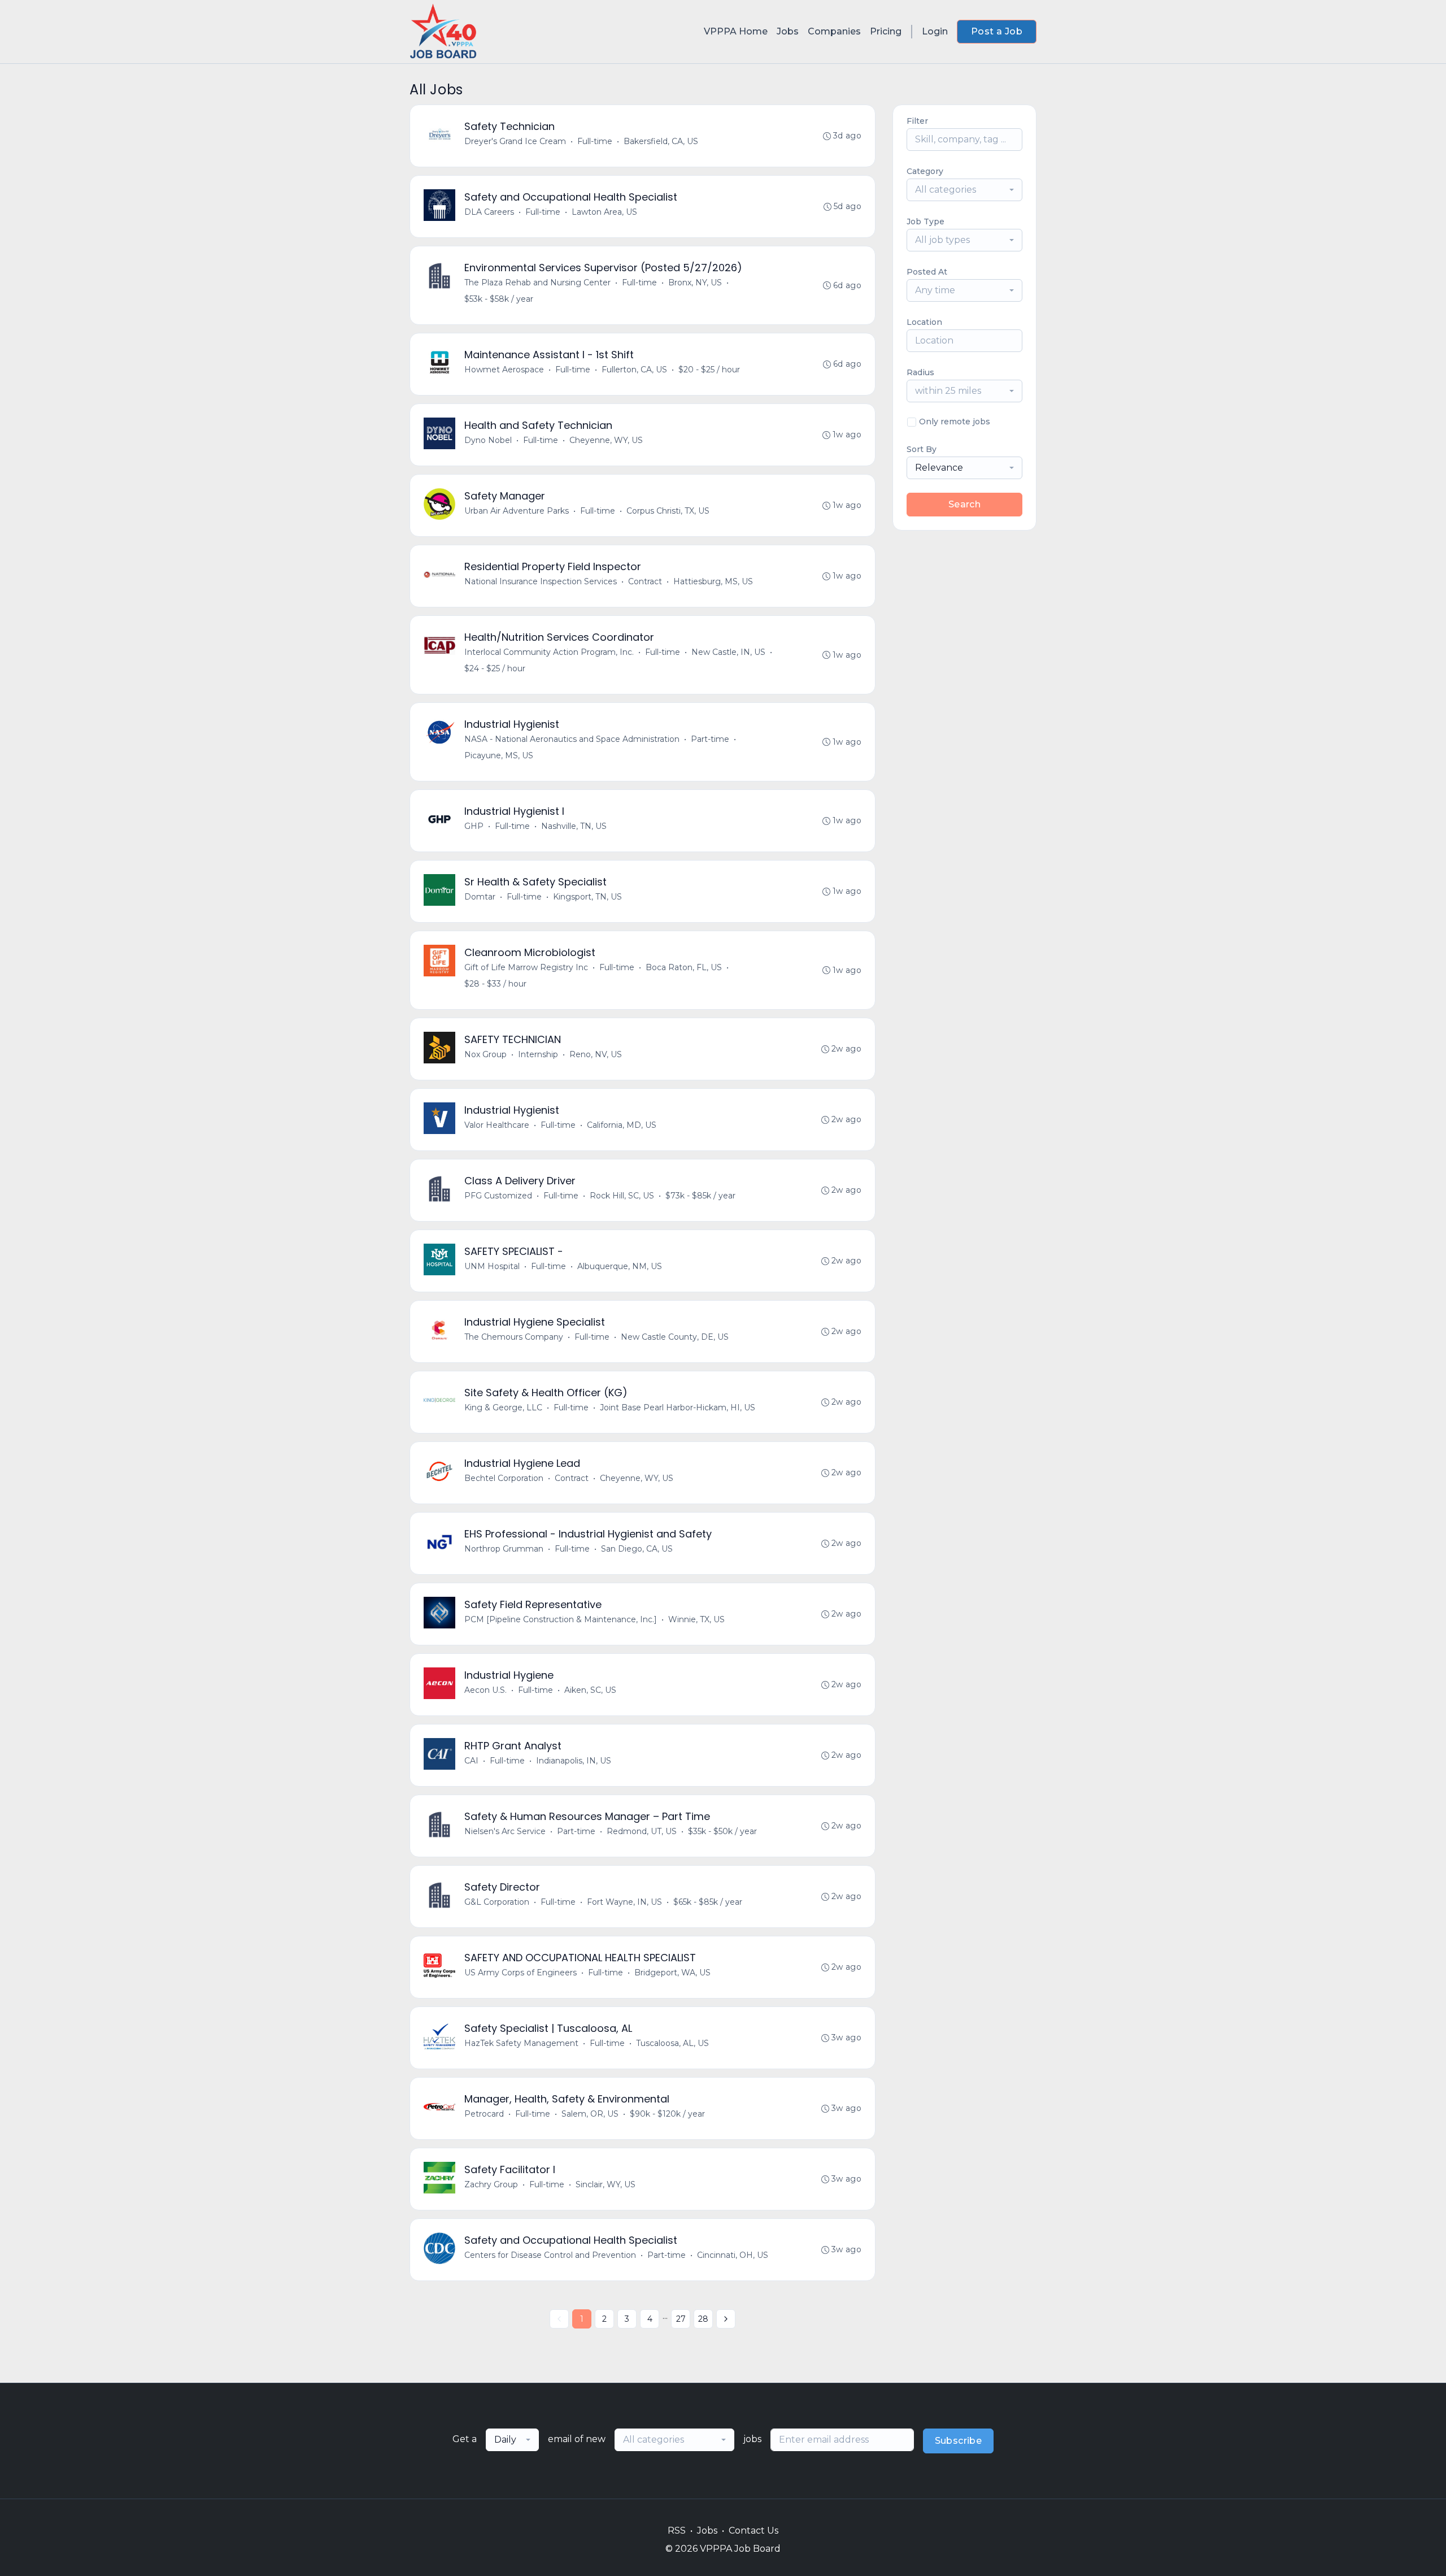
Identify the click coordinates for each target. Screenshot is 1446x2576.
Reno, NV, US (596, 1054)
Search (964, 504)
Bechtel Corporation (504, 1478)
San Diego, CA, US (637, 1549)
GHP (474, 826)
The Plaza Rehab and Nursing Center (537, 283)
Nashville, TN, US (574, 826)
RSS (677, 2531)
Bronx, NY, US (695, 283)
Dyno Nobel (488, 440)
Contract (645, 581)
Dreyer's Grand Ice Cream (515, 141)
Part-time (710, 739)
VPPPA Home (736, 31)
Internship (538, 1054)
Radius (920, 372)
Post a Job (997, 31)
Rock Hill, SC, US (622, 1196)
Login (935, 31)
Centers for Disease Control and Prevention (550, 2255)
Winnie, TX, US (696, 1619)
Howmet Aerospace (504, 370)
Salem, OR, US (590, 2114)
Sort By (922, 449)
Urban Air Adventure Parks (517, 511)
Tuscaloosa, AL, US (672, 2043)
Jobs (788, 31)
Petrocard (484, 2114)
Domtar (480, 897)
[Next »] (726, 2319)
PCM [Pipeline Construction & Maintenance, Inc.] (561, 1619)
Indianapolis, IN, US (574, 1761)
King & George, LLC (503, 1408)
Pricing (886, 31)
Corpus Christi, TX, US (668, 511)
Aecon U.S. (485, 1690)
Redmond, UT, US (642, 1831)
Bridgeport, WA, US (672, 1973)
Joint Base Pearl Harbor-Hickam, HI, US (678, 1408)
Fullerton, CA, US (634, 370)
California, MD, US (622, 1125)
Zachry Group (491, 2184)
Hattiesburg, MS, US (713, 581)
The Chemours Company (514, 1337)
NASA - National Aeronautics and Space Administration (572, 739)
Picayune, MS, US (499, 755)
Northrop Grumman (504, 1549)
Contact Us (754, 2531)
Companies (834, 31)
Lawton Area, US (604, 212)
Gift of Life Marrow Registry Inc (526, 967)
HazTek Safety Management (521, 2043)
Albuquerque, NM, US (620, 1266)
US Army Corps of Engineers (521, 1973)
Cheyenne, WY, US (606, 440)
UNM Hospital (492, 1266)
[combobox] (964, 190)
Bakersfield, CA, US (661, 141)
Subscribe (959, 2441)
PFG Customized (498, 1196)
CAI (471, 1761)
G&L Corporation (497, 1902)
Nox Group (485, 1054)
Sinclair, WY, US (606, 2184)
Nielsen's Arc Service (505, 1831)
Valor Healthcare (497, 1125)
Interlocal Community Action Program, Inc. (549, 652)
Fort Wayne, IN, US (624, 1902)
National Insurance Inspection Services (541, 581)
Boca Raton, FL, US (684, 967)
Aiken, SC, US (590, 1690)
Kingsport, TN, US (587, 897)
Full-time (595, 141)
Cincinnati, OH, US (733, 2255)
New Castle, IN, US (728, 652)
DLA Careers (489, 212)
